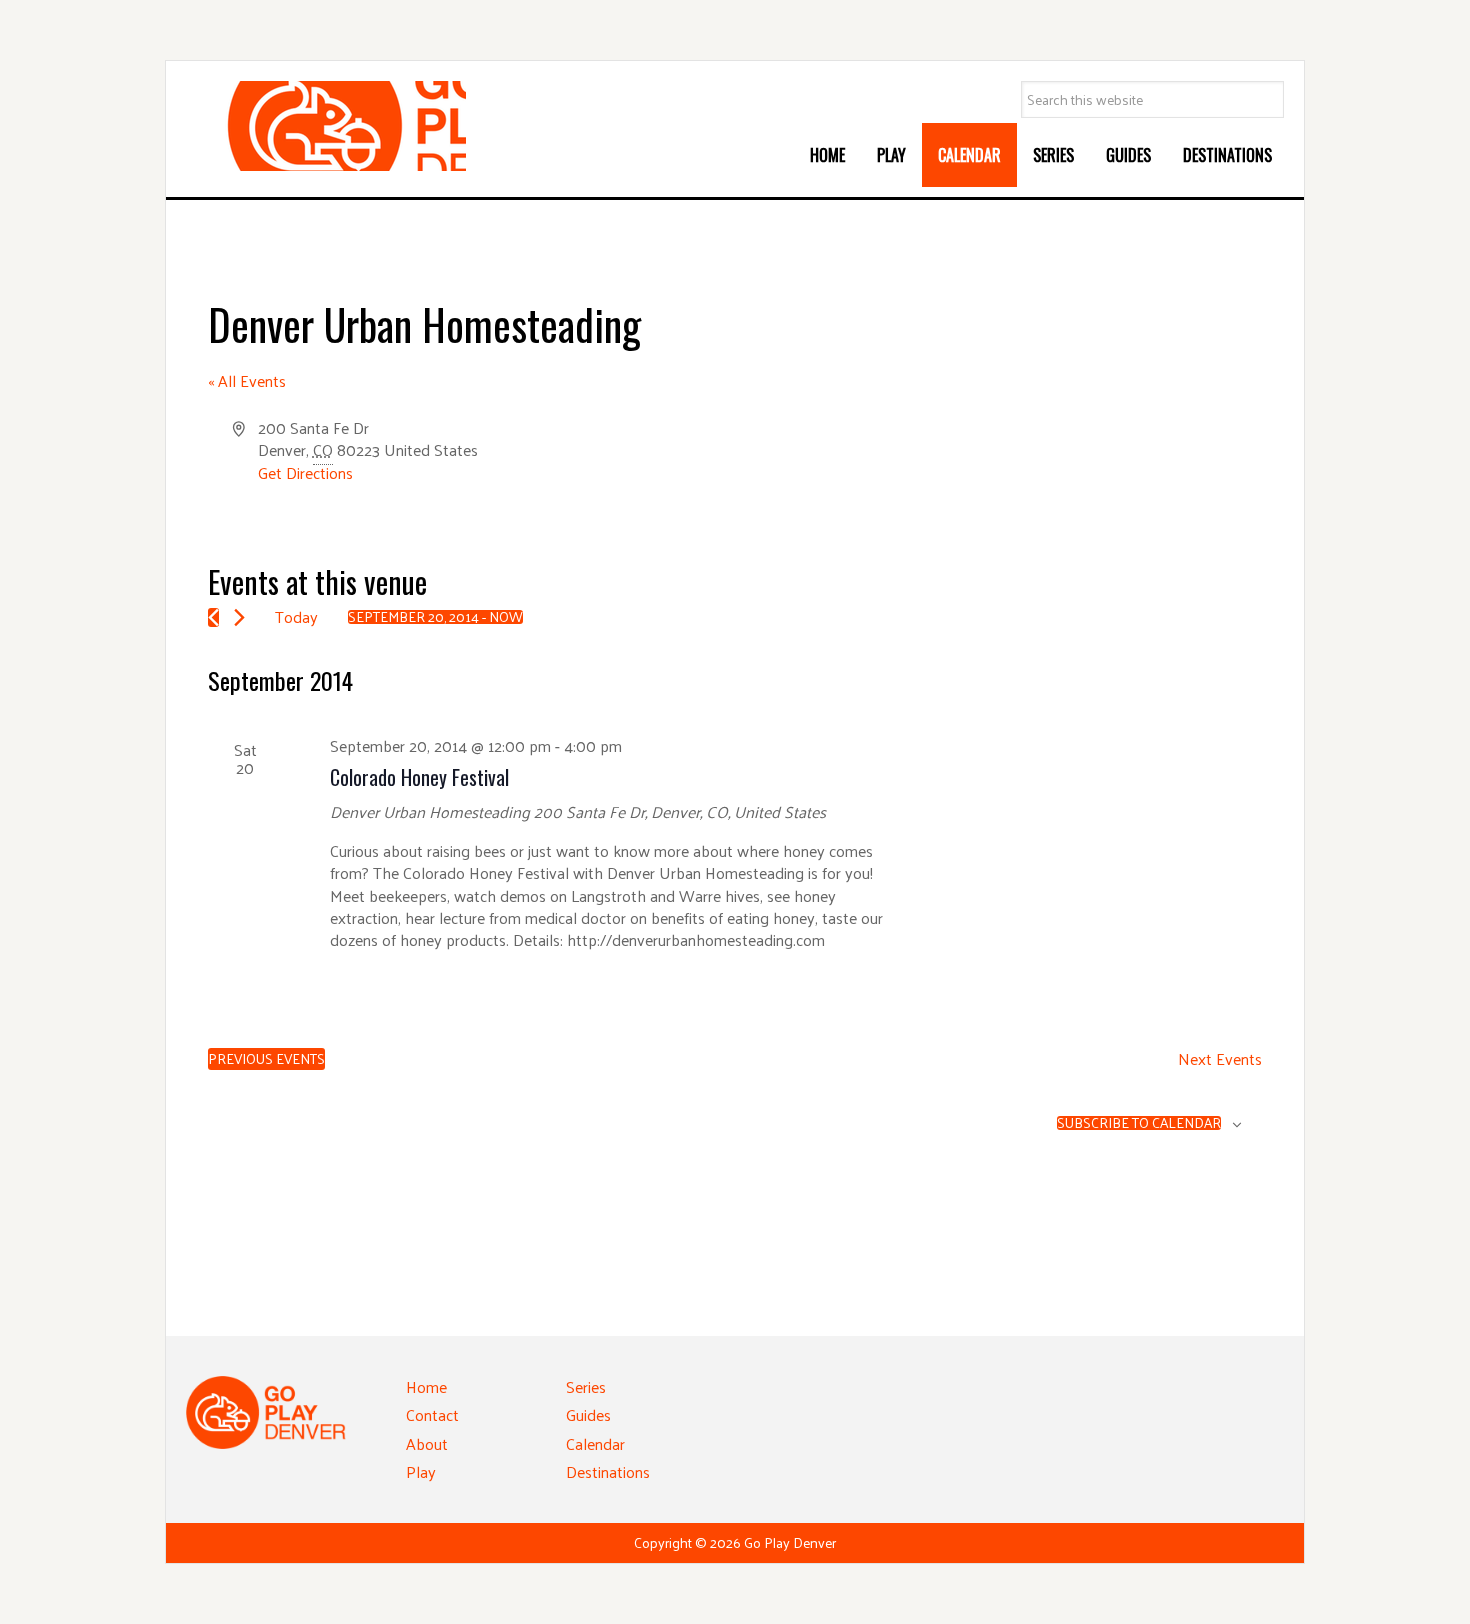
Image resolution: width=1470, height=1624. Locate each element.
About (427, 1443)
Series (586, 1386)
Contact (432, 1414)
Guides (588, 1414)
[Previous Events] (213, 617)
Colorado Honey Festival (419, 777)
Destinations (608, 1471)
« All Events (247, 380)
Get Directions (305, 472)
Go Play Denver (336, 126)
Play (421, 1471)
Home (426, 1386)
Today (296, 616)
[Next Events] (239, 617)
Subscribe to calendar (1139, 1123)
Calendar (595, 1443)
